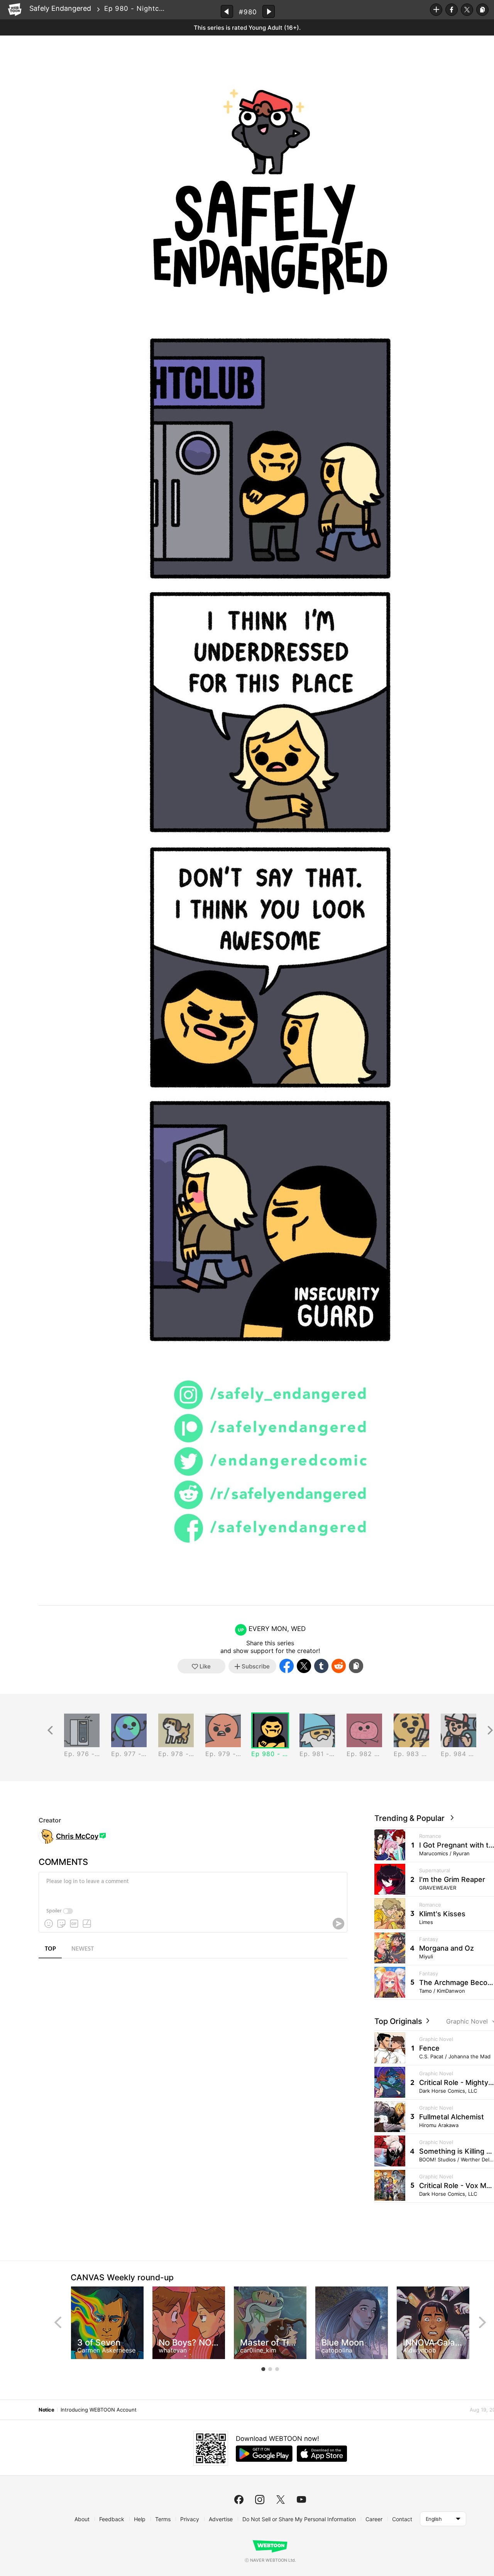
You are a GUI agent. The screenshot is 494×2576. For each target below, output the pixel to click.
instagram (260, 2500)
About (82, 2519)
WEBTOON (15, 10)
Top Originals (399, 2021)
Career (374, 2519)
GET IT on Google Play (264, 2454)
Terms (163, 2519)
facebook (239, 2500)
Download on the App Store (322, 2454)
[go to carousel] (263, 2369)
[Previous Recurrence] (50, 1730)
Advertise (221, 2519)
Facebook (452, 10)
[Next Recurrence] (490, 1730)
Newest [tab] (83, 1949)
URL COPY (482, 10)
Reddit (339, 1666)
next (482, 2322)
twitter (281, 2500)
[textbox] (192, 1887)
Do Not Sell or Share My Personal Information (299, 2519)
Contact (402, 2519)
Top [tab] (50, 1949)
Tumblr (321, 1666)
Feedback (112, 2519)
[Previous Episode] (227, 11)
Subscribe (436, 10)
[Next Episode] (269, 11)
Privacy (190, 2519)
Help (140, 2519)
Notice (46, 2410)
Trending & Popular (411, 1818)
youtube (301, 2500)
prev (58, 2322)
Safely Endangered (60, 8)
